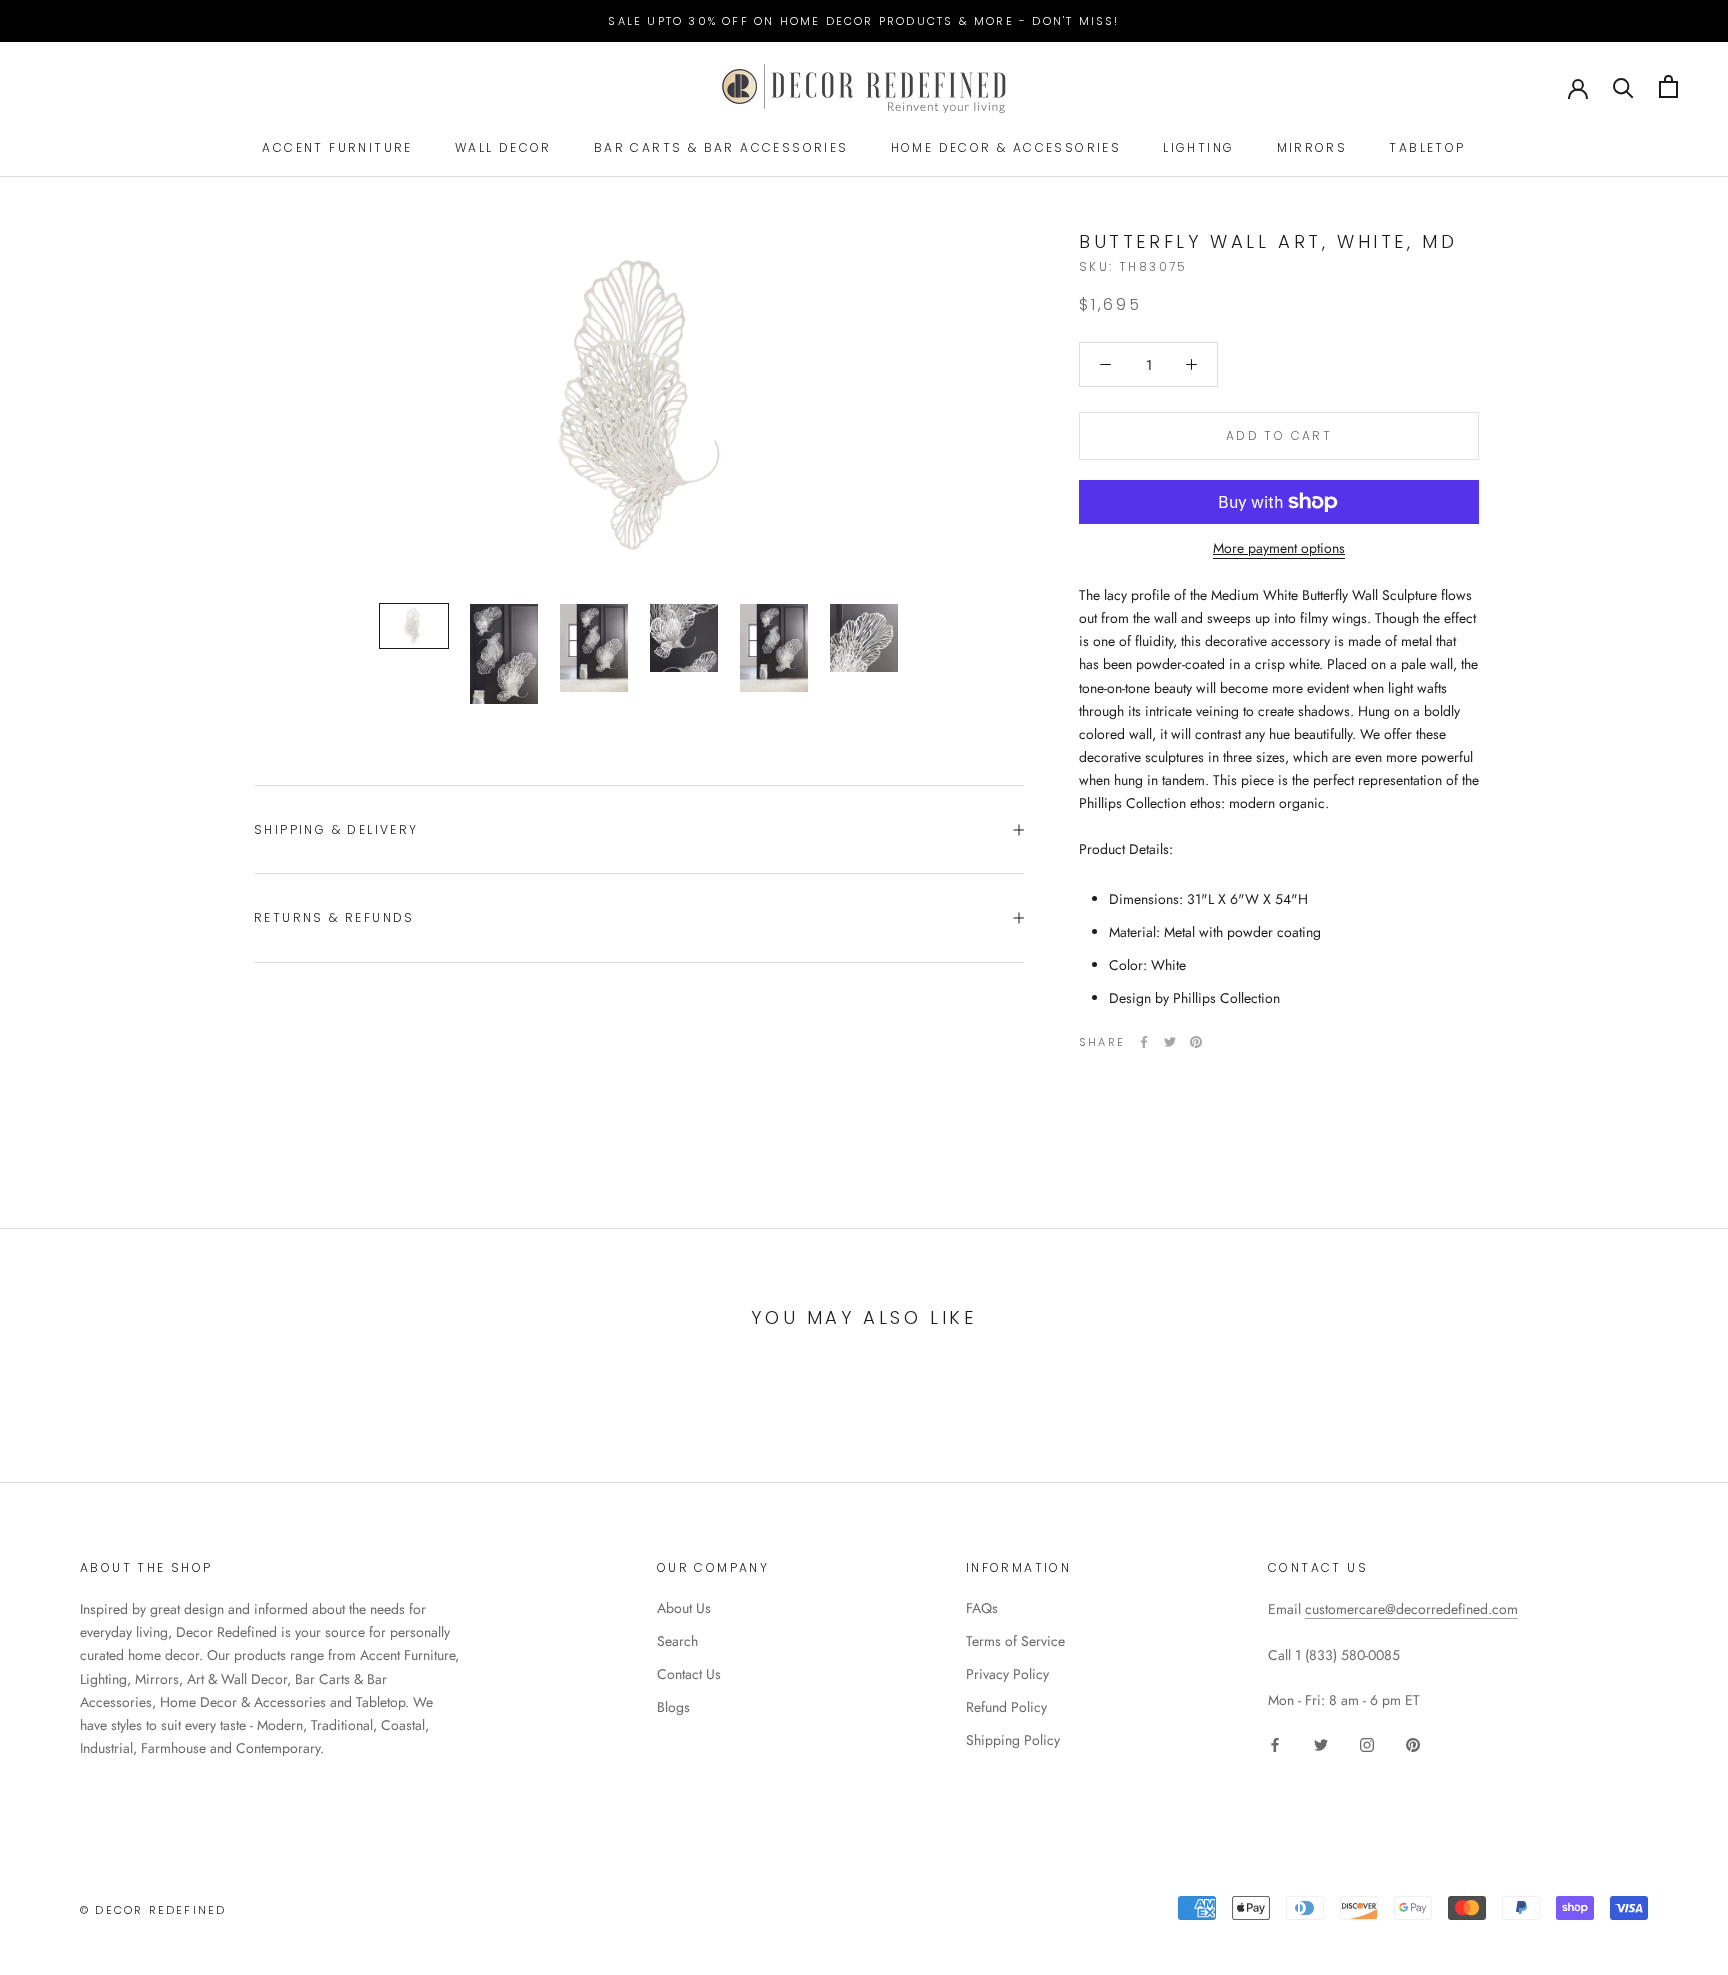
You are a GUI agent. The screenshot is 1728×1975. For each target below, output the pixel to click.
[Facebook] (1144, 1042)
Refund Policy (1006, 1707)
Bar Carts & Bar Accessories (721, 147)
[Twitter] (1170, 1042)
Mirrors (1312, 147)
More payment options (1279, 548)
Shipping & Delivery (336, 829)
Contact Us (689, 1674)
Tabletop (1427, 147)
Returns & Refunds (334, 917)
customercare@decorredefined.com (1411, 1609)
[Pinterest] (1196, 1042)
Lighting (1198, 147)
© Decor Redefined (153, 1910)
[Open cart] (1668, 86)
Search (677, 1641)
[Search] (1623, 86)
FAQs (982, 1608)
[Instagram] (1367, 1743)
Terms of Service (1015, 1641)
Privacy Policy (1007, 1674)
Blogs (673, 1707)
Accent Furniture (337, 147)
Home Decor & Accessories (1006, 147)
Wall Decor (503, 147)
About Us (684, 1608)
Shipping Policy (1013, 1740)
